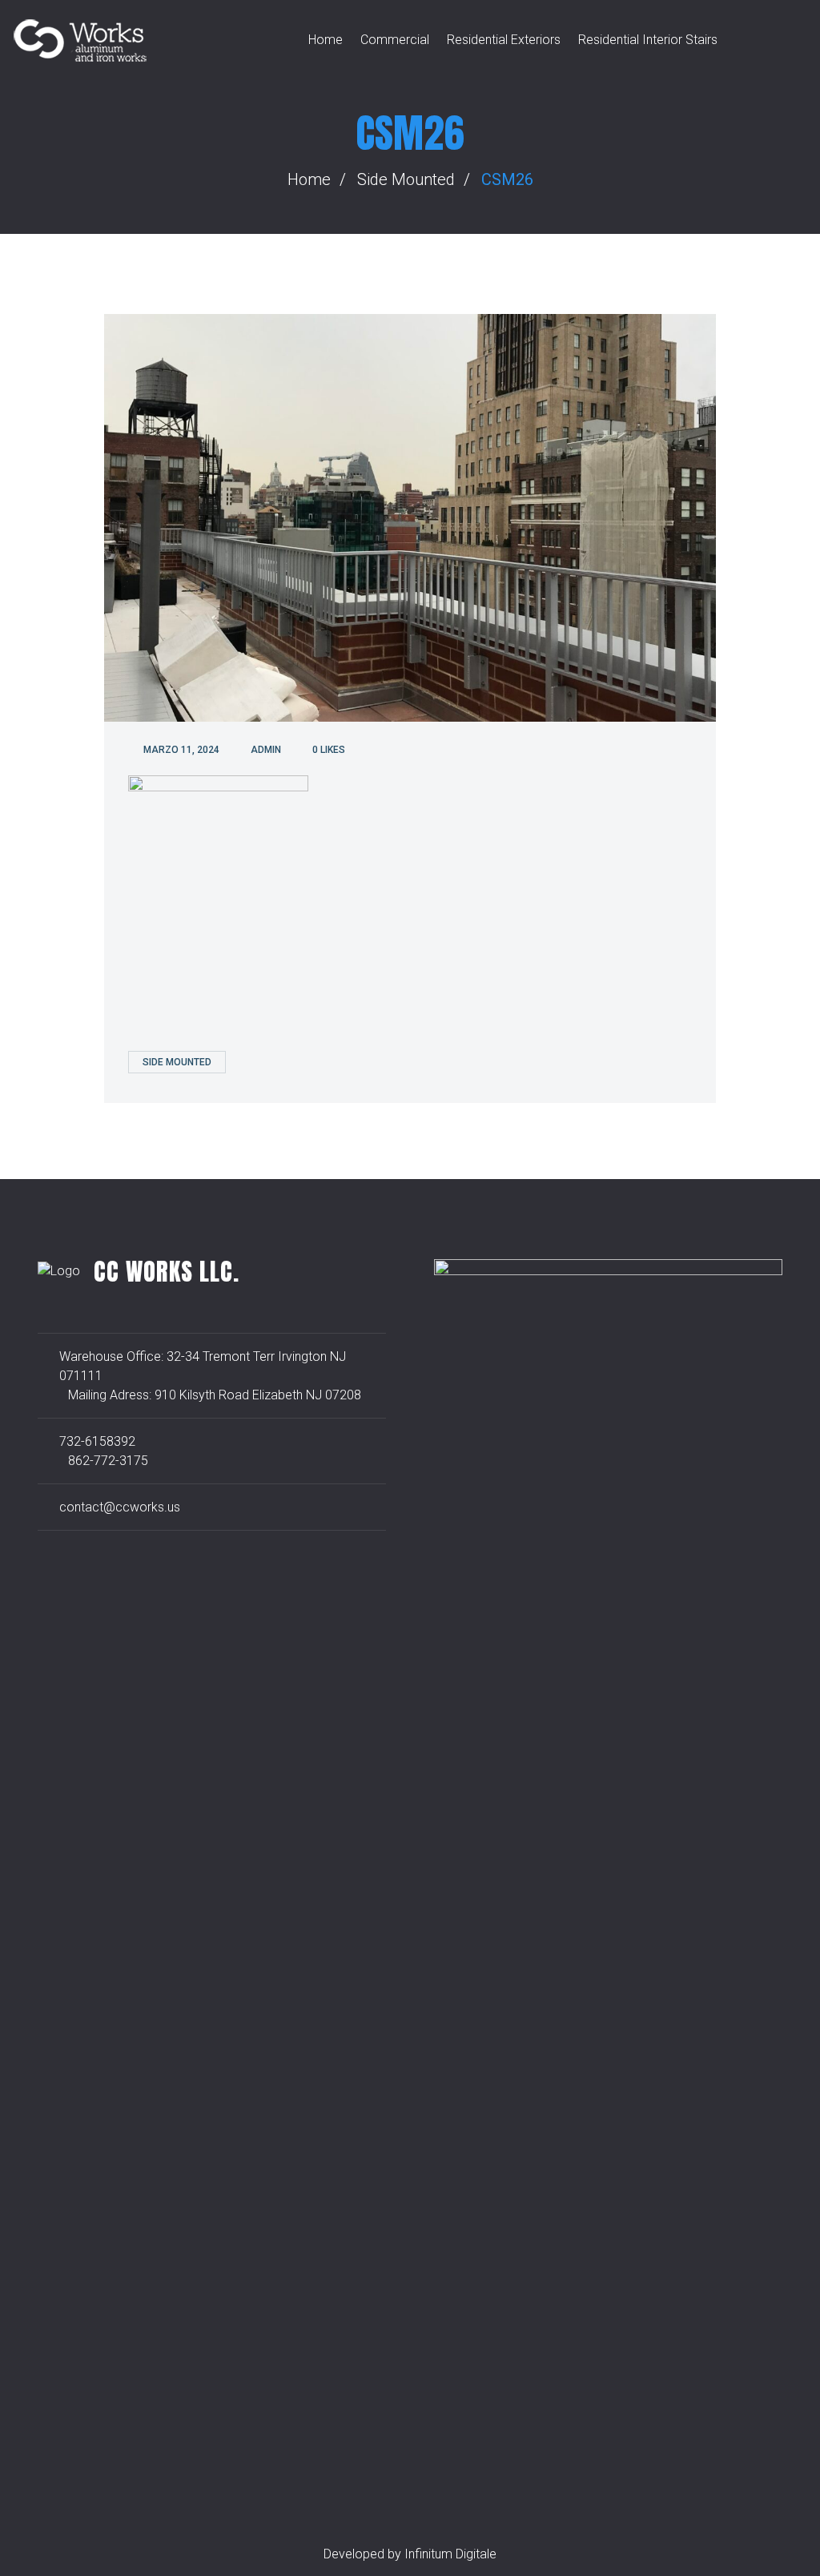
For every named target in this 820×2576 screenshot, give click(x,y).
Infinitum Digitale (450, 2554)
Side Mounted (406, 179)
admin (266, 750)
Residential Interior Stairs (648, 40)
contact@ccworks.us (120, 1507)
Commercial (395, 40)
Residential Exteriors (504, 40)
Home (326, 40)
